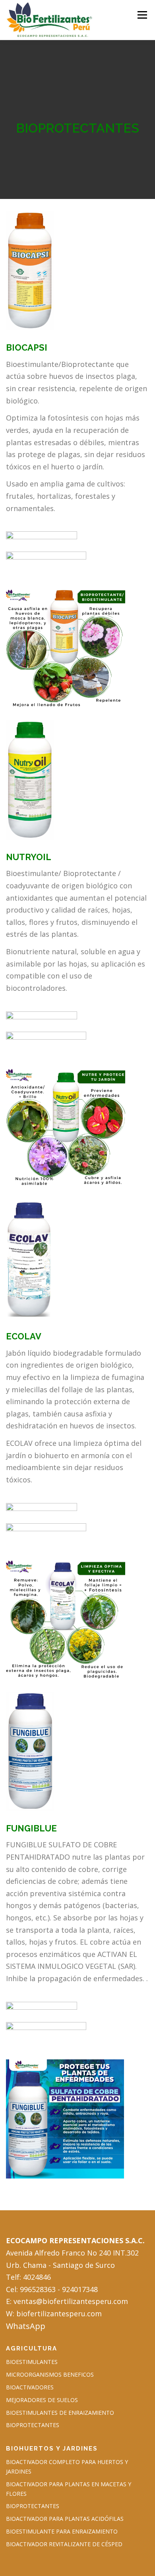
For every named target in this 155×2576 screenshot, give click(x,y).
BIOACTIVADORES (30, 2387)
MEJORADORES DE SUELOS (42, 2400)
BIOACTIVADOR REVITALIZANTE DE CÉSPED (64, 2544)
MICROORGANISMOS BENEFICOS (50, 2374)
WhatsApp (26, 2326)
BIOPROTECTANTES (33, 2425)
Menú (142, 15)
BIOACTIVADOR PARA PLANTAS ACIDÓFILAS (65, 2519)
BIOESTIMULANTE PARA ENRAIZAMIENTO (62, 2531)
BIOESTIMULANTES (32, 2362)
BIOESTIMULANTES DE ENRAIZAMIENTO (60, 2413)
